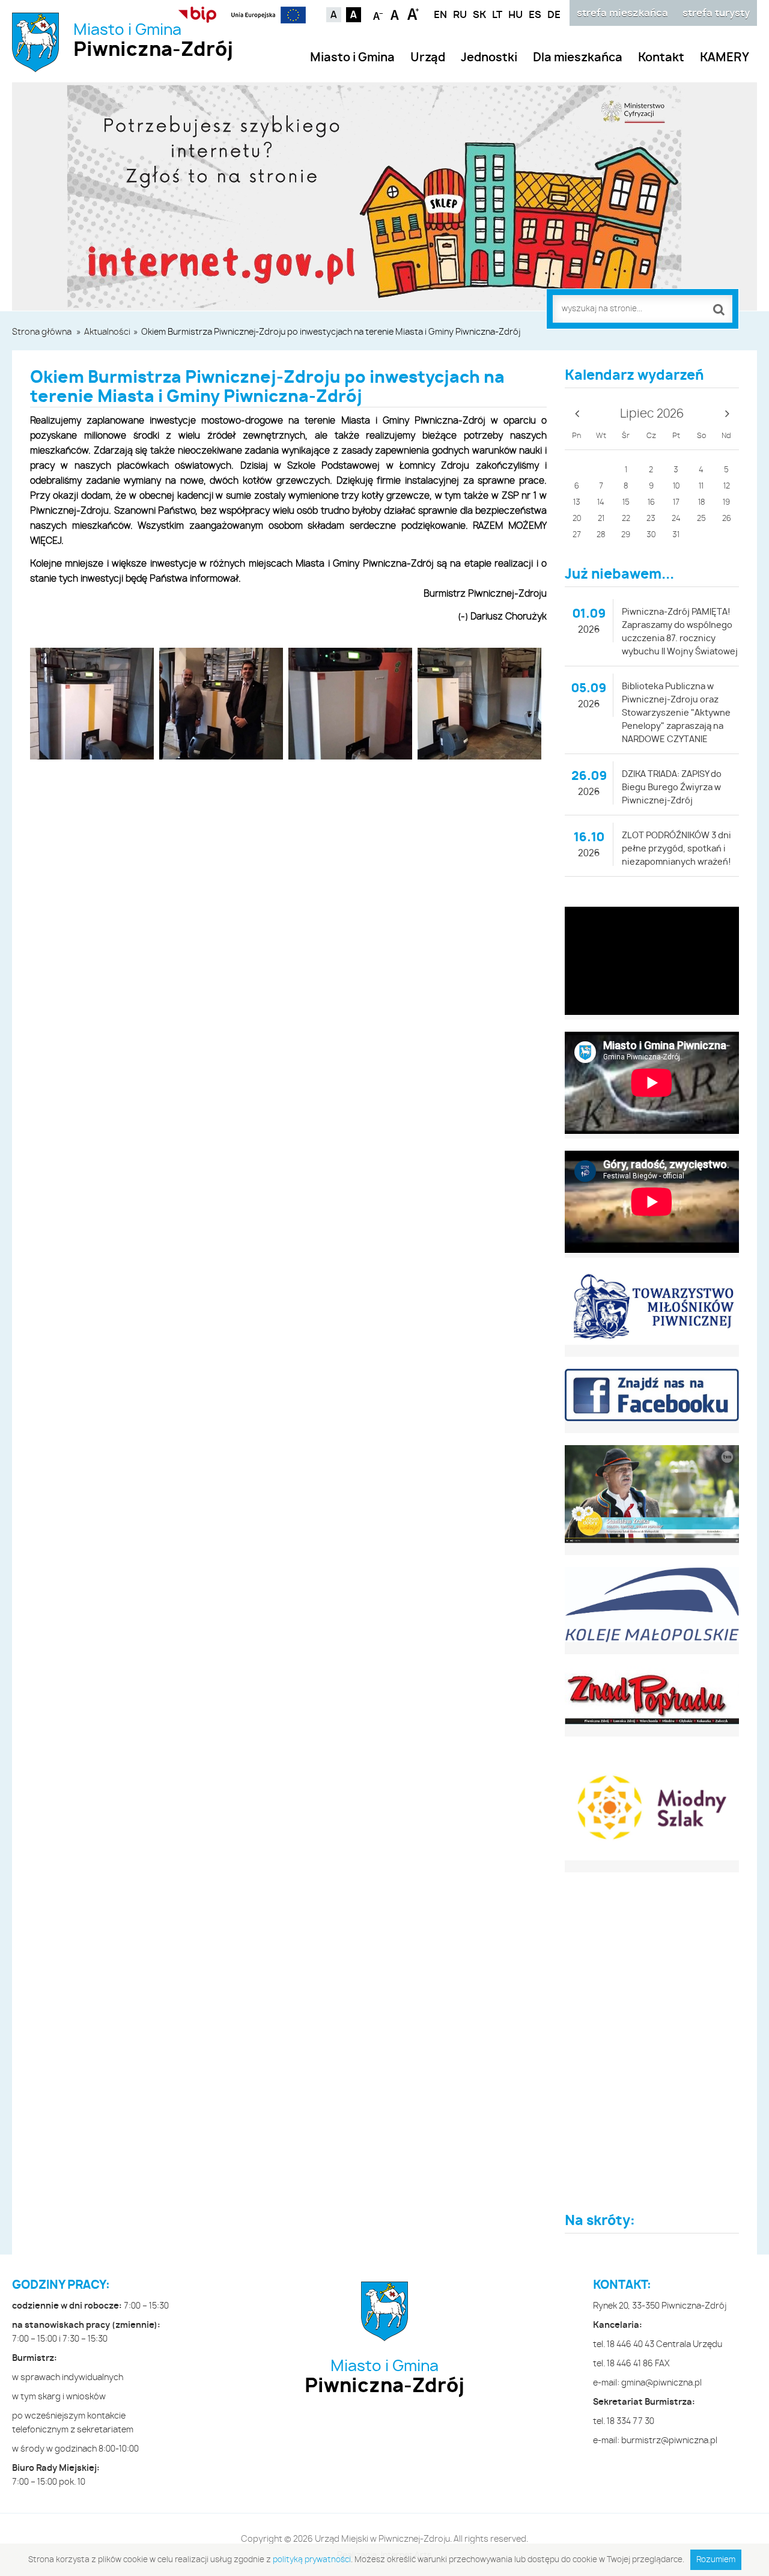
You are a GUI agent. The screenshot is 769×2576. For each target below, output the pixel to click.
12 (727, 486)
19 (726, 503)
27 (577, 535)
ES (535, 15)
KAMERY (725, 58)
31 (676, 535)
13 (577, 503)
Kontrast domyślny (334, 15)
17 (676, 503)
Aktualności (107, 332)
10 (676, 486)
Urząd (428, 58)
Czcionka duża (413, 14)
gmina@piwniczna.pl (661, 2383)
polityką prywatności (312, 2560)
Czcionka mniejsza (378, 14)
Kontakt (661, 58)
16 (651, 503)
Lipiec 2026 (652, 414)
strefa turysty (716, 13)
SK (479, 15)
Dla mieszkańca (578, 58)
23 (651, 519)
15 (626, 503)
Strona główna (42, 332)
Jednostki (489, 58)
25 (701, 519)
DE (554, 15)
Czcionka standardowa (396, 14)
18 (701, 503)
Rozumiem (716, 2560)
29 (626, 535)
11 (701, 486)
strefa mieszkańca (622, 13)
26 (727, 519)
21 (601, 519)
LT (497, 15)
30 (651, 535)
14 (601, 503)
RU (460, 15)
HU (515, 15)
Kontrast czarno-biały (354, 15)
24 (676, 519)
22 (626, 519)
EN (440, 15)
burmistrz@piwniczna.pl (669, 2441)
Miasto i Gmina (153, 41)
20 (577, 519)
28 (601, 535)
